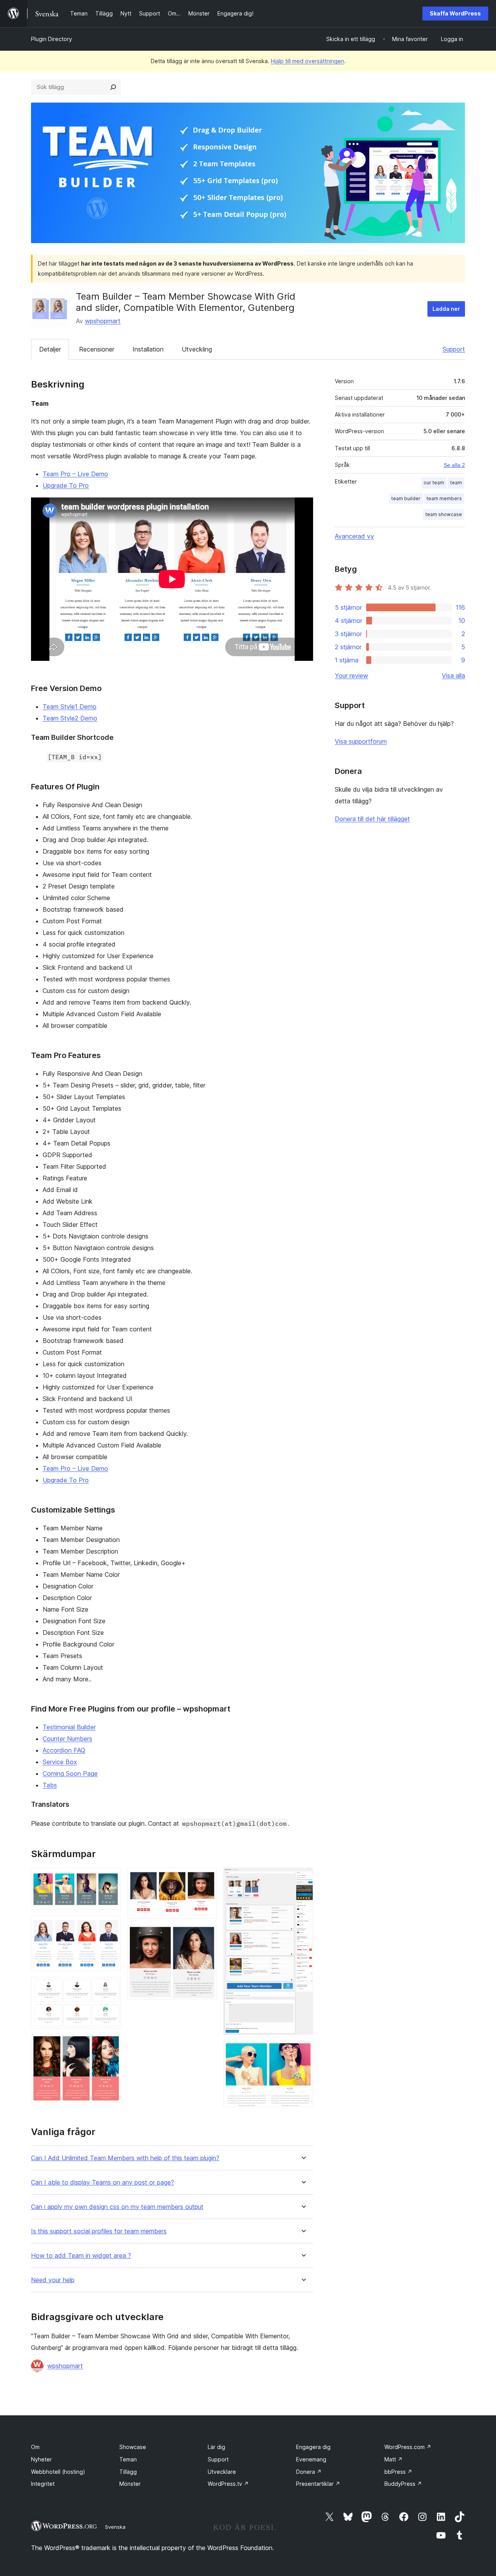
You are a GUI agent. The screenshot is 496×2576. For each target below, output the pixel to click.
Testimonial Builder (69, 1727)
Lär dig (216, 2447)
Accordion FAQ (64, 1750)
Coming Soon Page (70, 1773)
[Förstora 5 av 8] (207, 1878)
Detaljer (50, 349)
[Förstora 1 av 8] (110, 1878)
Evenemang (311, 2459)
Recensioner (97, 349)
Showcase (133, 2447)
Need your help (53, 2280)
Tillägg (128, 2472)
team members (444, 498)
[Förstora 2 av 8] (110, 1926)
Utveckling (197, 349)
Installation (148, 349)
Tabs (50, 1785)
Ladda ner (446, 309)
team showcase (444, 514)
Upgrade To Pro (66, 485)
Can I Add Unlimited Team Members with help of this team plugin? (125, 2158)
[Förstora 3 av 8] (110, 1988)
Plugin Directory (52, 39)
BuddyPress (403, 2484)
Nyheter (41, 2459)
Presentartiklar (318, 2484)
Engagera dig (313, 2447)
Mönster (130, 2484)
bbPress (398, 2472)
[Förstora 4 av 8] (110, 2045)
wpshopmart (103, 321)
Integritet (43, 2484)
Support (454, 349)
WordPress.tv (228, 2484)
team (456, 483)
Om (35, 2447)
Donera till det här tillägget (372, 819)
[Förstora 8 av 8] (303, 2051)
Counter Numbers (67, 1739)
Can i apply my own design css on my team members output (117, 2207)
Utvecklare (222, 2472)
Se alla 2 (454, 465)
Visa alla (453, 676)
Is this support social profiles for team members (99, 2231)
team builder (406, 498)
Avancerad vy (354, 536)
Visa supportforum (361, 741)
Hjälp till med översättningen (307, 61)
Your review (351, 676)
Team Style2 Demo (70, 718)
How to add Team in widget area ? (81, 2256)
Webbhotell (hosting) (58, 2472)
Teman (128, 2459)
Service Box (60, 1762)
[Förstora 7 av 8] (303, 1878)
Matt (394, 2459)
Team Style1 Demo (70, 707)
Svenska (115, 2527)
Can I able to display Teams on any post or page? (102, 2182)
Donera (309, 2472)
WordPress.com (408, 2447)
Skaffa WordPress (455, 13)
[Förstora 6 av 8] (207, 1935)
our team (434, 483)
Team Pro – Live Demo (75, 474)
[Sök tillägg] (113, 87)
